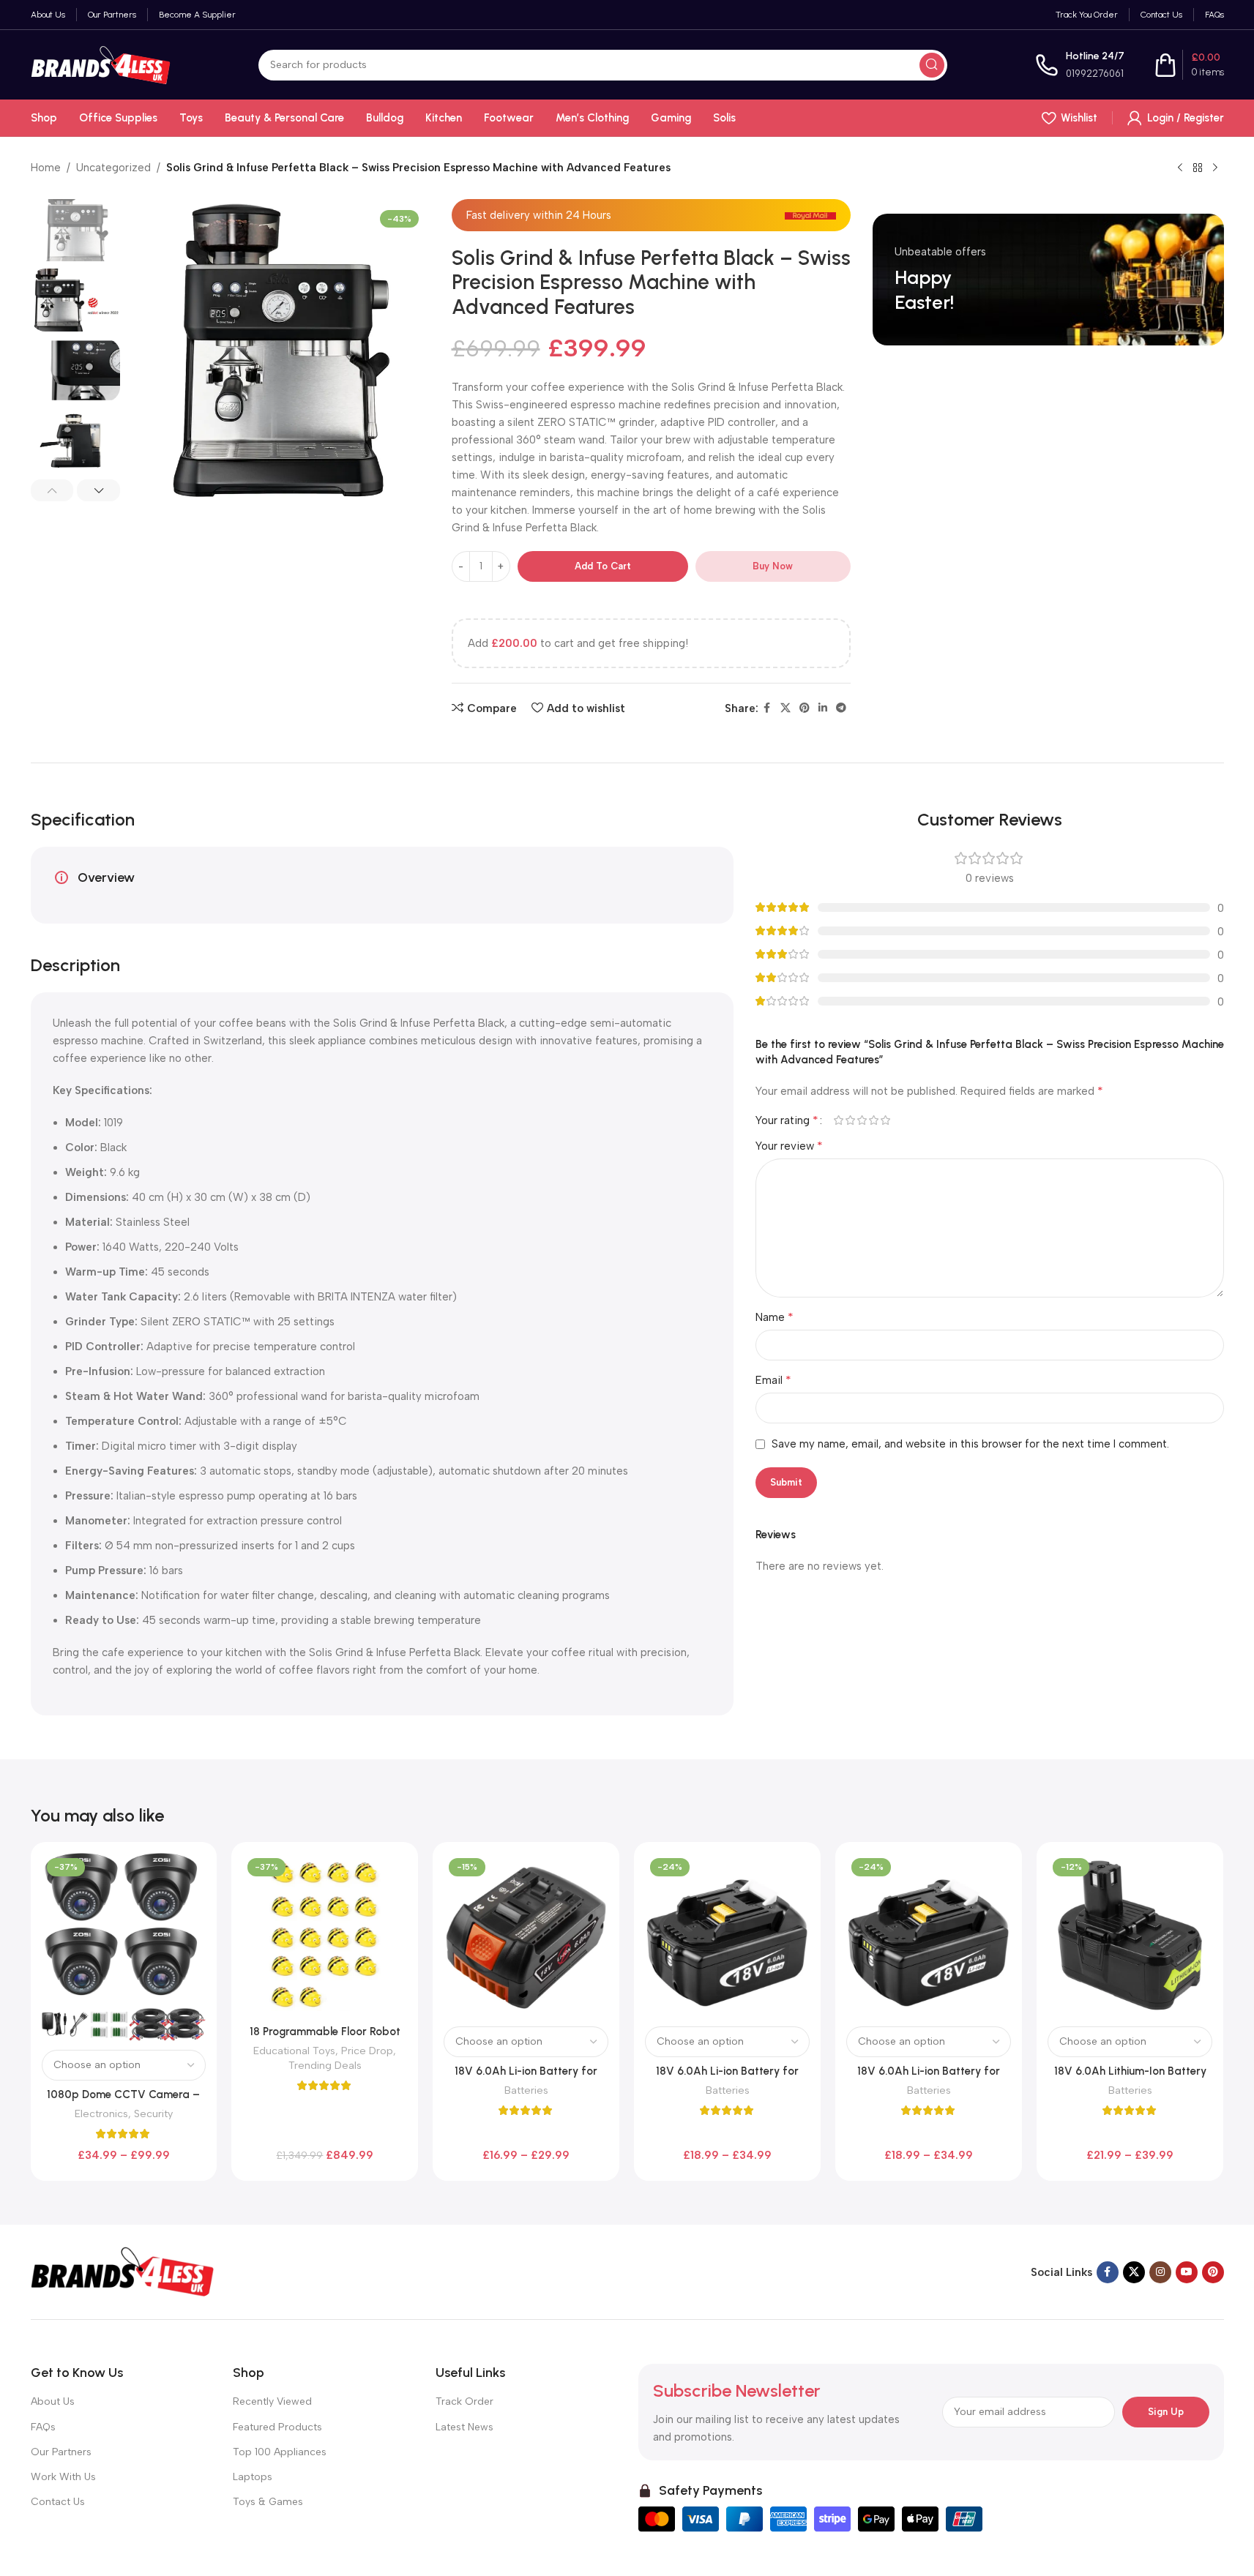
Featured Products (277, 2427)
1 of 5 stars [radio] (839, 1120)
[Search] (932, 65)
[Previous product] (1180, 168)
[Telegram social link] (841, 708)
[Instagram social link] (1160, 2272)
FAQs (43, 2427)
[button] (52, 490)
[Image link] (122, 2271)
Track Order (464, 2401)
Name (775, 1317)
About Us (53, 2401)
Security (153, 2113)
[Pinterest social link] (805, 708)
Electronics (101, 2113)
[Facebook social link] (767, 708)
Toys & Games (268, 2502)
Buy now (773, 566)
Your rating (787, 1120)
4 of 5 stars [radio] (874, 1120)
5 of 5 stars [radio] (886, 1120)
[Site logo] (101, 64)
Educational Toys (294, 2051)
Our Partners (61, 2452)
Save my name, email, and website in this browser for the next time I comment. (970, 1444)
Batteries (526, 2090)
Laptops (253, 2477)
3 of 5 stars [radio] (862, 1120)
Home (46, 168)
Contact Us (58, 2502)
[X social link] (785, 708)
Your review (789, 1146)
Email (773, 1380)
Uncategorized (113, 168)
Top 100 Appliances (280, 2452)
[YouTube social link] (1187, 2272)
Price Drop (367, 2051)
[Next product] (1215, 168)
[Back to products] (1198, 168)
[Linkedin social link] (823, 708)
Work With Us (63, 2477)
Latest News (464, 2427)
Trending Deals (325, 2065)
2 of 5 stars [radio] (851, 1120)
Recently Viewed (272, 2401)
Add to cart (603, 566)
